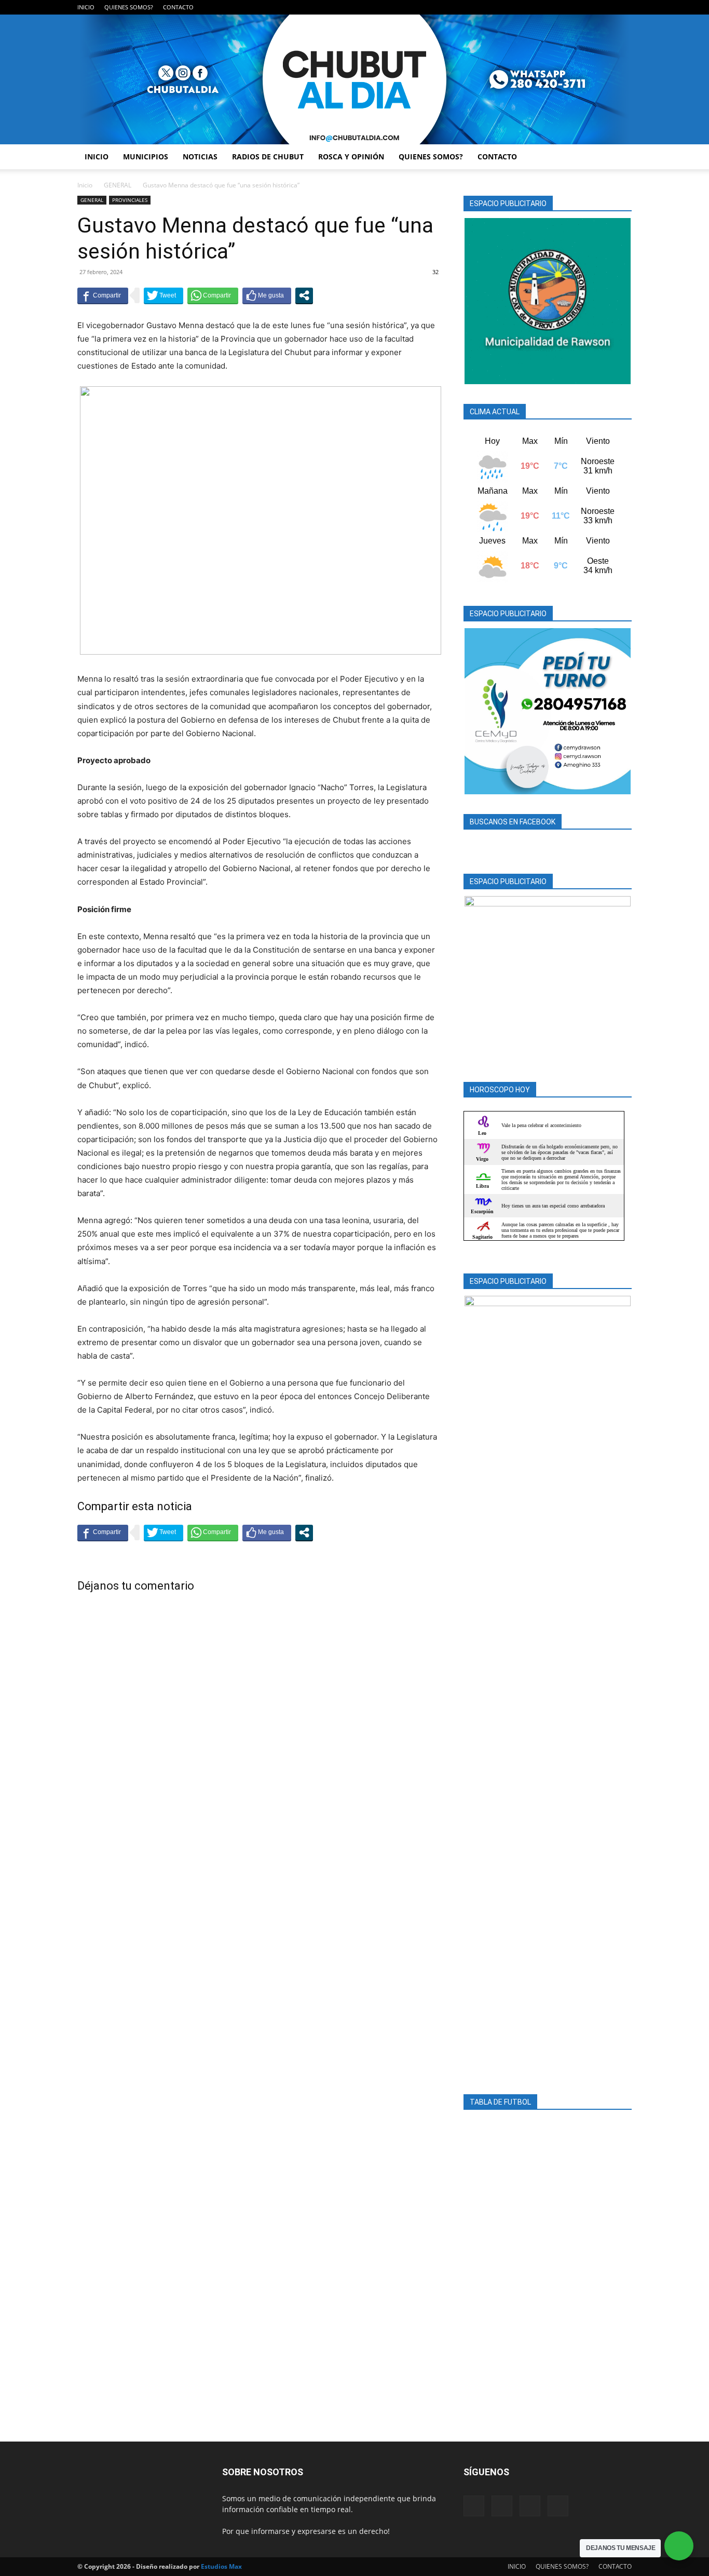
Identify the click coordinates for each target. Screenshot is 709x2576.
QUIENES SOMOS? (129, 7)
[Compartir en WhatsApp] (213, 295)
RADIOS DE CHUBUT (268, 157)
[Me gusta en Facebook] (267, 295)
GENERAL (118, 185)
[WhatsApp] (624, 7)
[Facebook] (572, 7)
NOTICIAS (200, 157)
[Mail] (590, 7)
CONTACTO (178, 7)
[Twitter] (607, 7)
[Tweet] (163, 295)
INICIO (86, 7)
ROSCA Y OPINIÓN (351, 157)
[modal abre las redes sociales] (304, 295)
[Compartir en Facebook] (103, 295)
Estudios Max (221, 2566)
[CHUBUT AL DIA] (354, 79)
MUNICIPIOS (146, 157)
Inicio (85, 185)
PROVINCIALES (130, 200)
